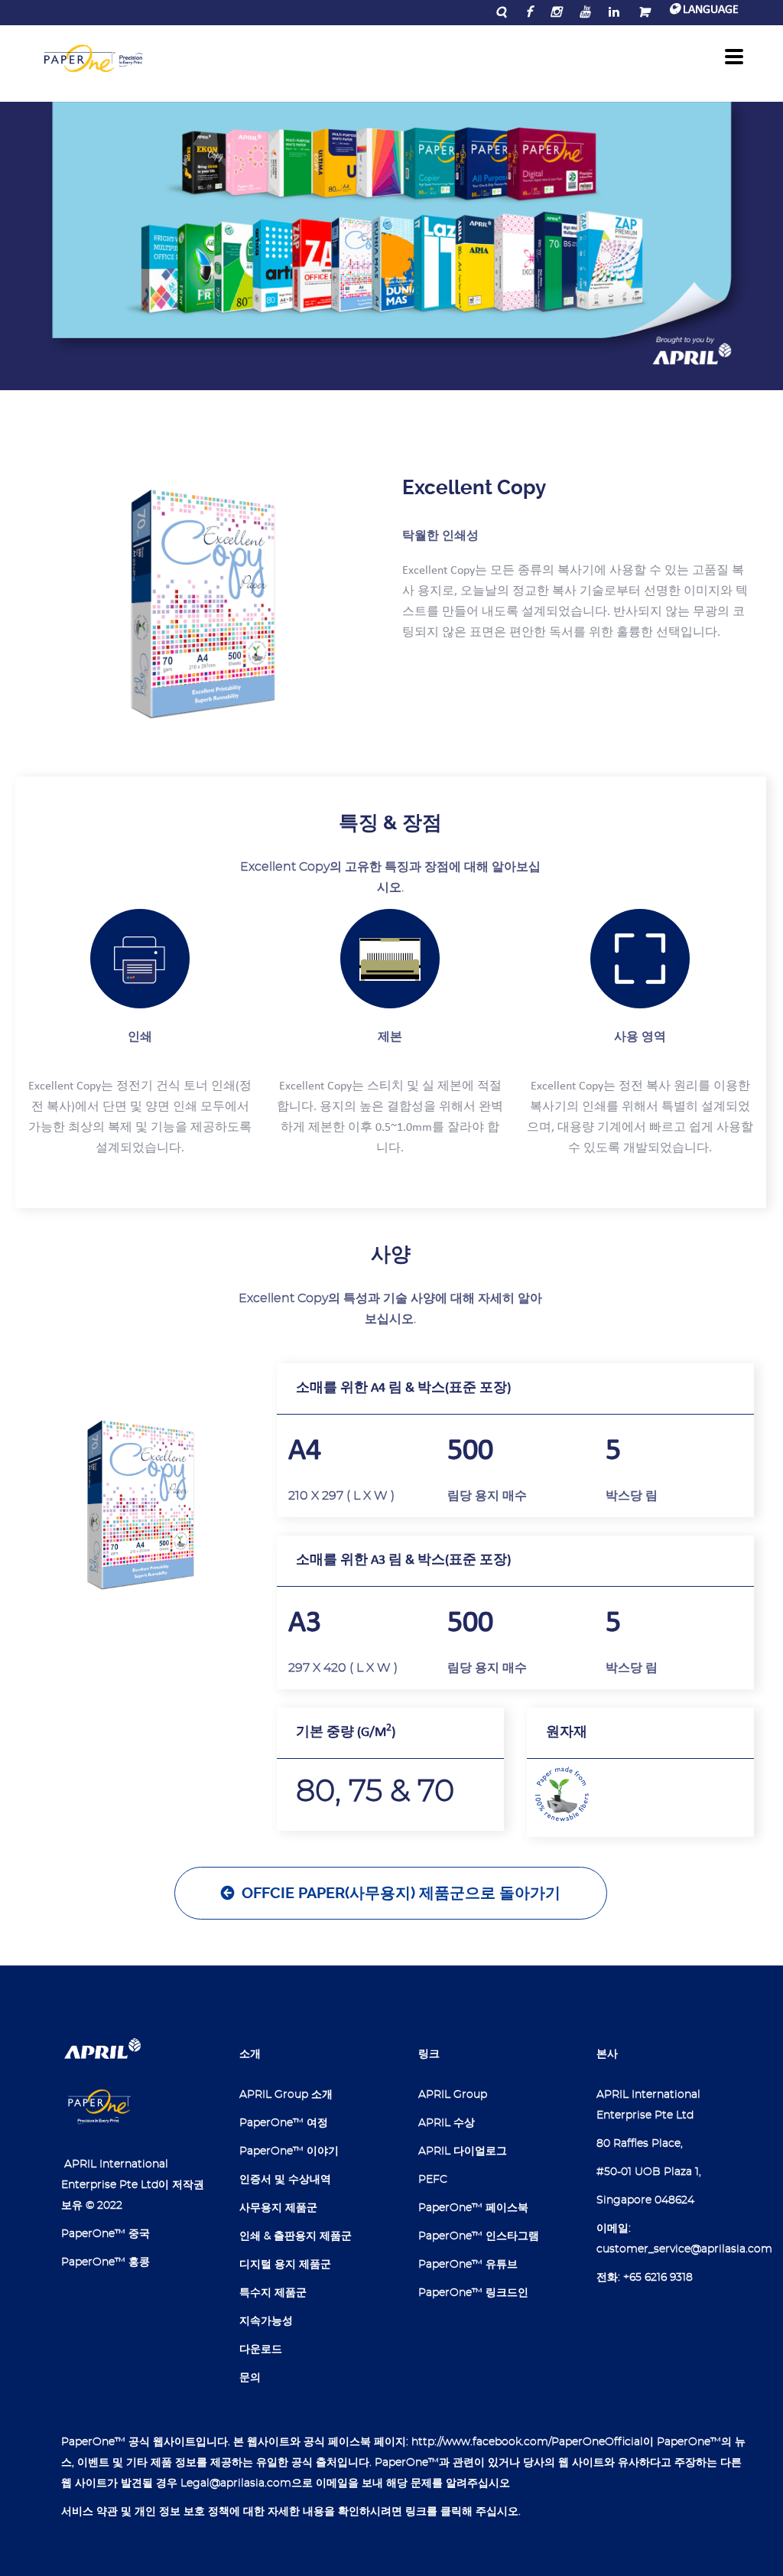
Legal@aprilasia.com (236, 2483)
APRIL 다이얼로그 (463, 2151)
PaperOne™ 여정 (284, 2123)
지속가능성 (266, 2321)
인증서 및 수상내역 (285, 2180)
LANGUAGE (709, 10)
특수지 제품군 (273, 2293)
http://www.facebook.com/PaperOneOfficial (527, 2442)
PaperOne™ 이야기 (289, 2151)
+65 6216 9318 (658, 2278)
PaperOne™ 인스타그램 (479, 2236)
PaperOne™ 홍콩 (106, 2262)
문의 (250, 2378)
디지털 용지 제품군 (285, 2265)
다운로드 (261, 2350)
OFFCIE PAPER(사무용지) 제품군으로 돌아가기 (401, 1893)
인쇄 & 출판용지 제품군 (296, 2236)
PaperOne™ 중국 (106, 2234)
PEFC (433, 2180)
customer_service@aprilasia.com (684, 2249)
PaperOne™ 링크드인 (473, 2293)
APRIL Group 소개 (286, 2095)
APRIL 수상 (447, 2123)
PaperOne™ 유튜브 (468, 2265)
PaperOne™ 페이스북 (473, 2208)
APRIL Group (453, 2095)
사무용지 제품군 (278, 2208)
